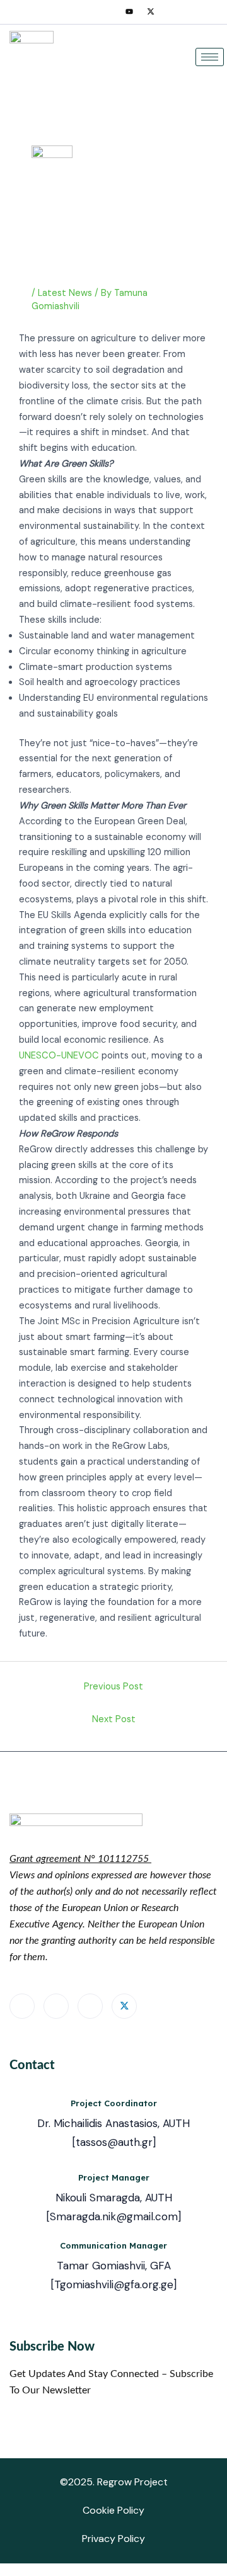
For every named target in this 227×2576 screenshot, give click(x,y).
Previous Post (113, 1687)
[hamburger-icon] (210, 57)
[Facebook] (86, 12)
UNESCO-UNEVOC (59, 1056)
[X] (151, 12)
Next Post (114, 1719)
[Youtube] (129, 12)
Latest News (65, 293)
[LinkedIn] (108, 12)
